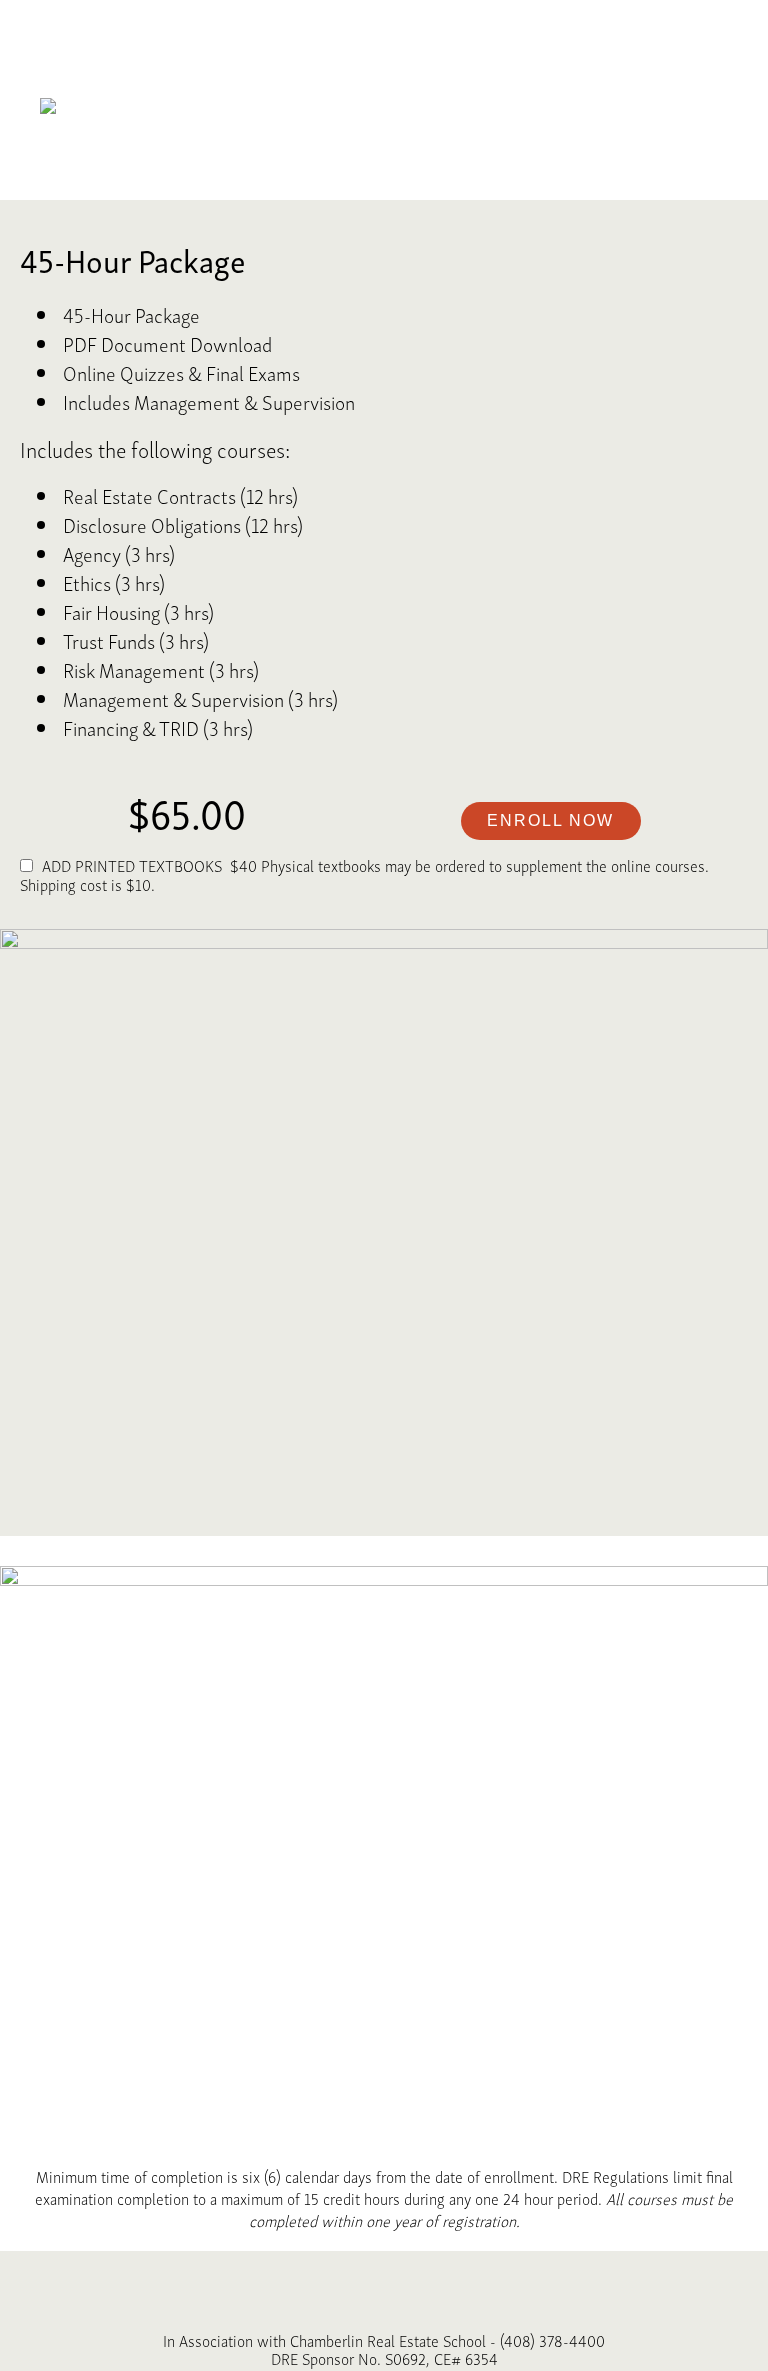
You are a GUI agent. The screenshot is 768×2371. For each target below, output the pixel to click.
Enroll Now (550, 820)
